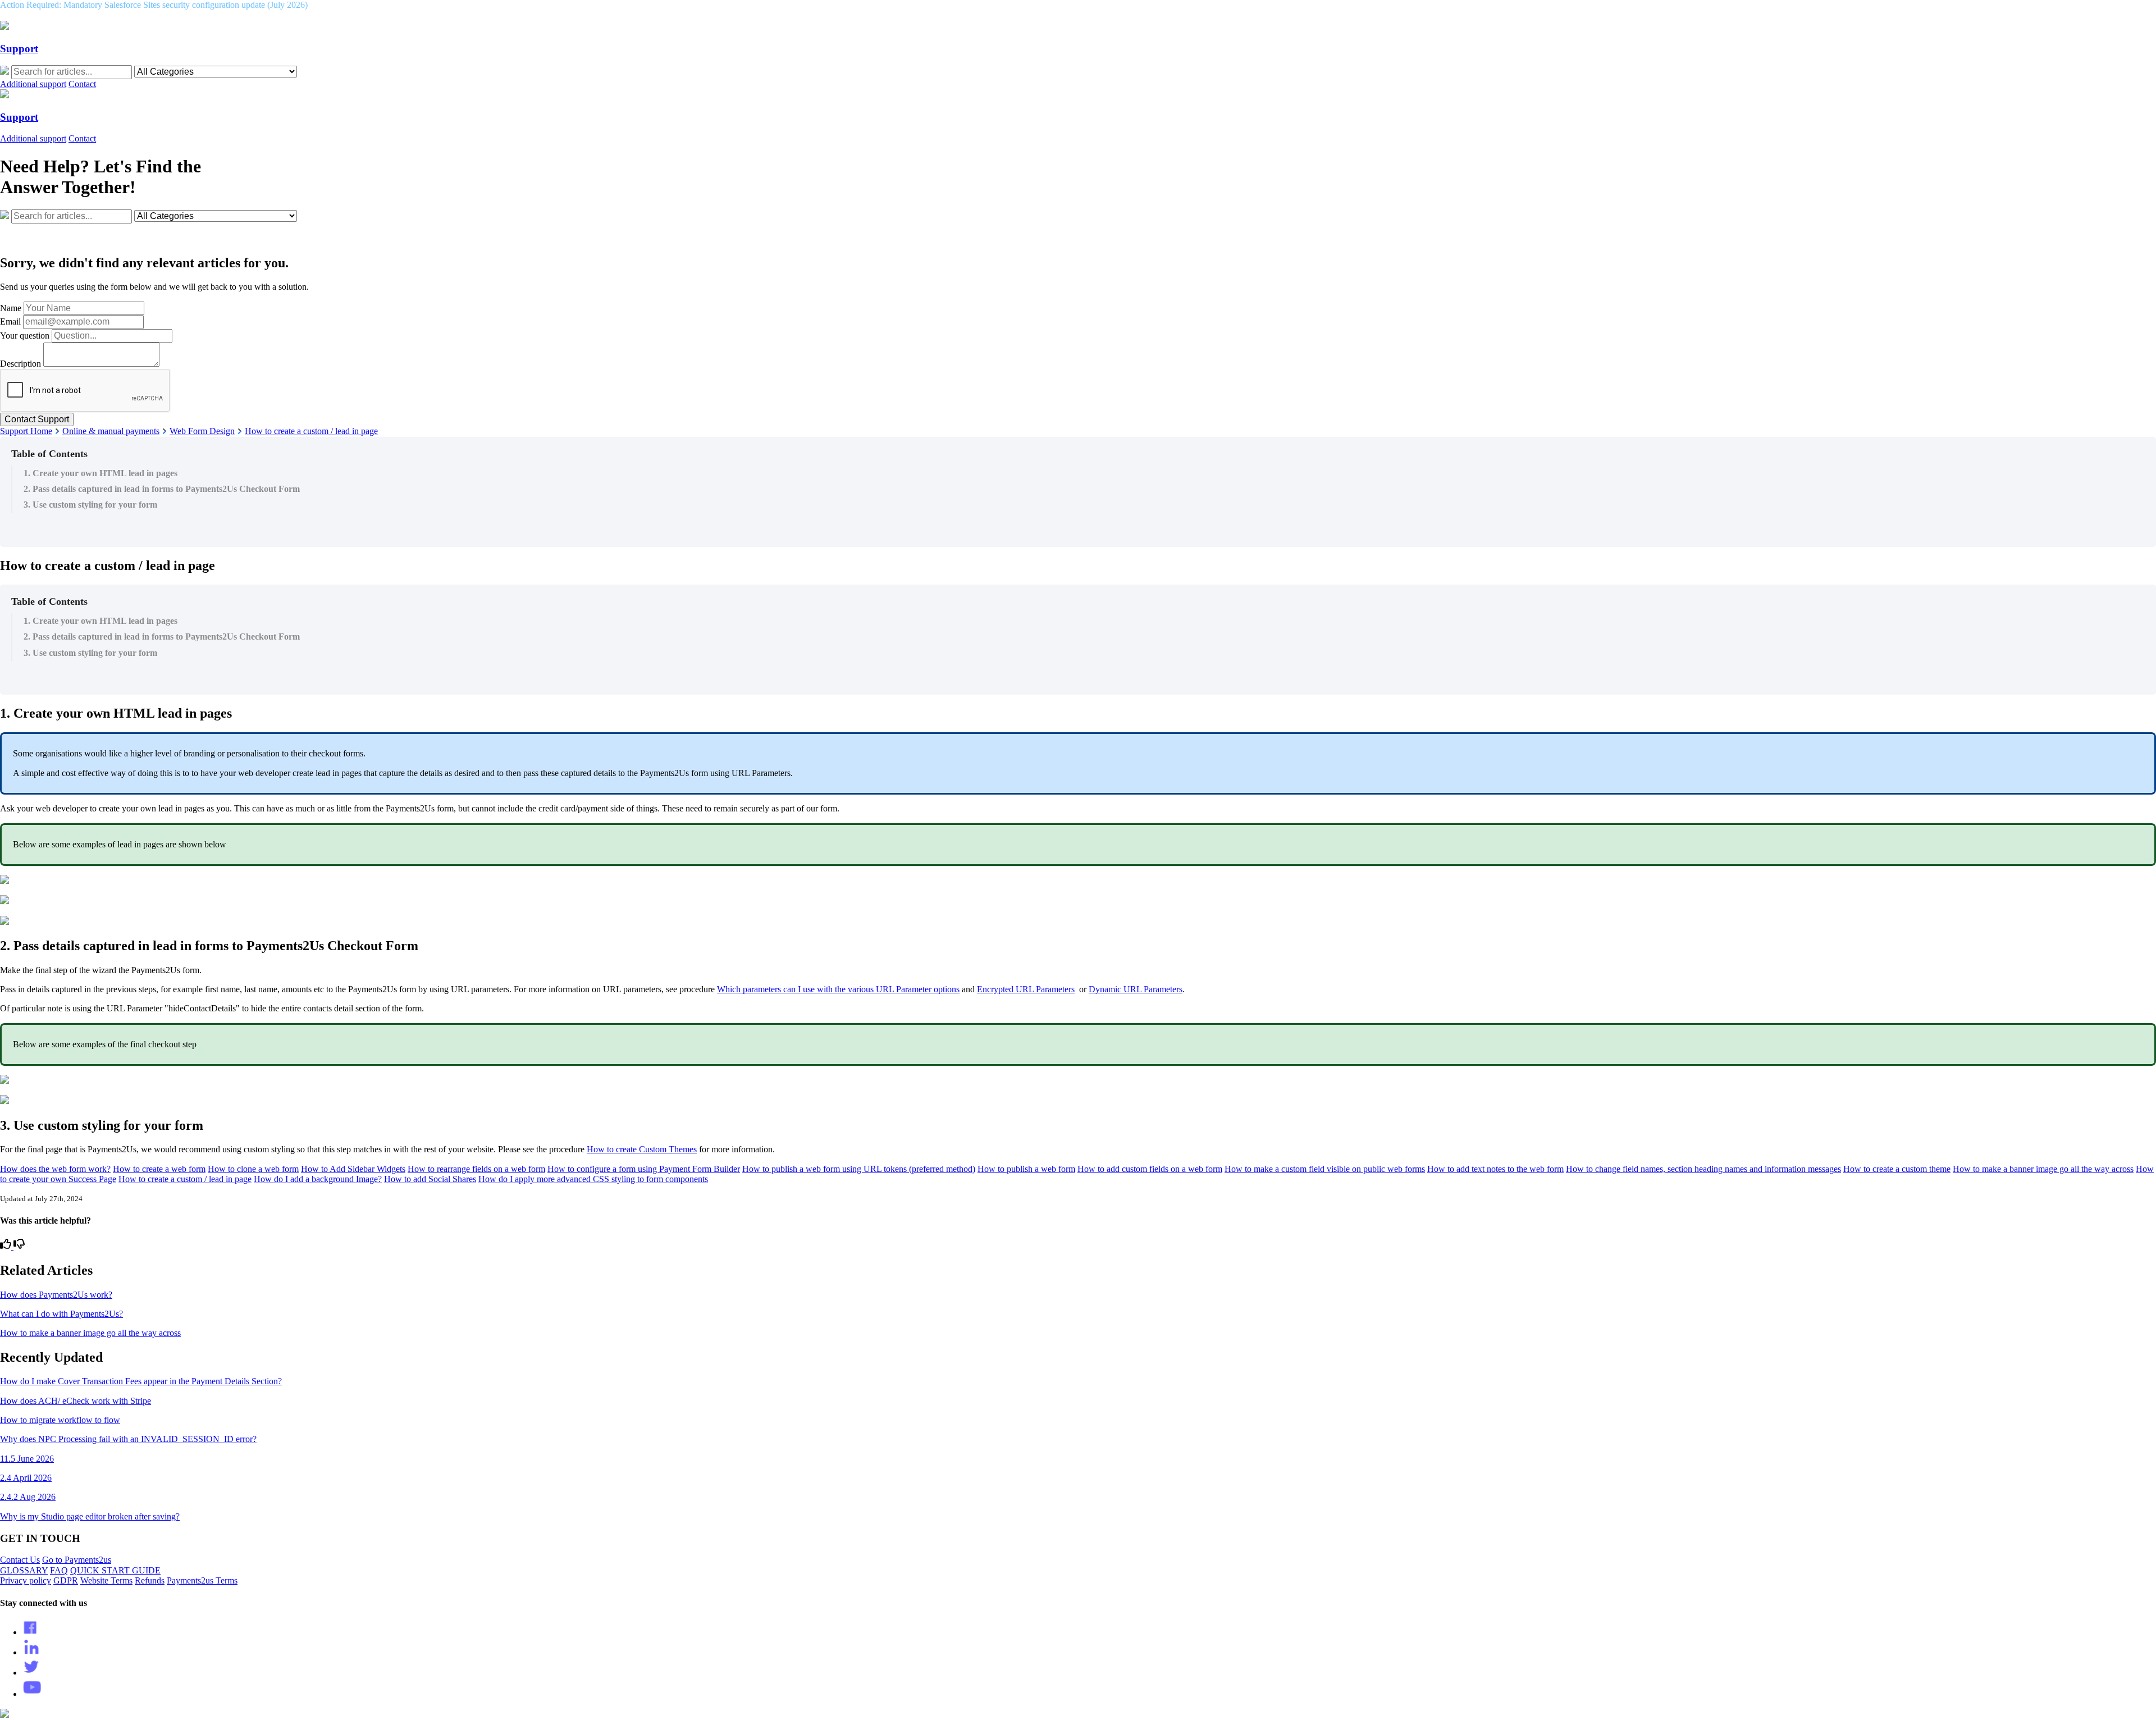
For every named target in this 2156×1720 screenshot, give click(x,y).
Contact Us (20, 1560)
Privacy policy (26, 1580)
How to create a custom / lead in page (311, 431)
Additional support (33, 84)
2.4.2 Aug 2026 (28, 1497)
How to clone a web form (253, 1169)
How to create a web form (159, 1169)
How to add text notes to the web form (1495, 1169)
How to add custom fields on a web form (1150, 1169)
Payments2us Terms (202, 1580)
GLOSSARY (24, 1570)
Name (11, 308)
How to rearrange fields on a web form (476, 1169)
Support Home (26, 431)
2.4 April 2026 (26, 1478)
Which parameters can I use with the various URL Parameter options (838, 989)
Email (10, 321)
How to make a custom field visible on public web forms (1325, 1169)
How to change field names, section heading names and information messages (1703, 1169)
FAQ (59, 1570)
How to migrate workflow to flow (60, 1420)
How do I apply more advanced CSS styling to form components (593, 1179)
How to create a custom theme (1897, 1169)
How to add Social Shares (430, 1179)
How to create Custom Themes (642, 1149)
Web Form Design (202, 431)
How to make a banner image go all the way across (2043, 1169)
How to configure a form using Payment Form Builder (644, 1169)
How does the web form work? (55, 1169)
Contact (82, 84)
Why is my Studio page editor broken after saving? (90, 1516)
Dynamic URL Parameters (1136, 989)
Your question (25, 336)
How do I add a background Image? (318, 1179)
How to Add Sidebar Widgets (353, 1169)
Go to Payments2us (77, 1560)
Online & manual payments (111, 431)
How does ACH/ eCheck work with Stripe (76, 1401)
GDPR (66, 1580)
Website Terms (106, 1580)
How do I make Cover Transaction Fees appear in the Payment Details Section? (141, 1381)
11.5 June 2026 (27, 1459)
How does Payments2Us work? (56, 1295)
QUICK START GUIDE (115, 1570)
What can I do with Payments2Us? (61, 1314)
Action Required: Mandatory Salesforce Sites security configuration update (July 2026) (154, 5)
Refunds (150, 1580)
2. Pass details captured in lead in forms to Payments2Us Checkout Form (162, 489)
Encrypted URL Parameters (1026, 989)
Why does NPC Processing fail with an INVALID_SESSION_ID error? (128, 1439)
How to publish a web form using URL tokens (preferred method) (859, 1169)
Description (20, 364)
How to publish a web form (1026, 1169)
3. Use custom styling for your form (90, 505)
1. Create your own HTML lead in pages (101, 473)
